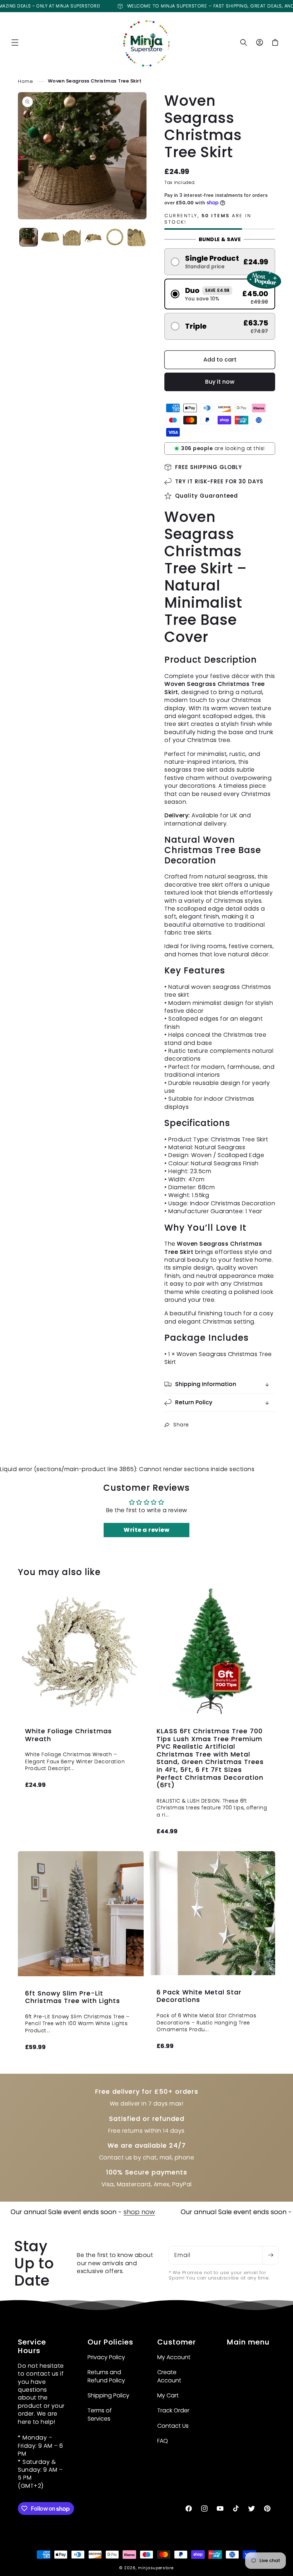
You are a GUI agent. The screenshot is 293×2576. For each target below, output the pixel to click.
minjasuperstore (156, 2568)
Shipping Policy (108, 2395)
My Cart (168, 2395)
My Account (174, 2357)
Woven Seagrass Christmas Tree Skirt (95, 81)
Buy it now (220, 382)
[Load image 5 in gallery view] (115, 237)
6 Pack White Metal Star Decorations (199, 1996)
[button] (15, 43)
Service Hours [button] (32, 2346)
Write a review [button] (146, 1530)
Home (25, 81)
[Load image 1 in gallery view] (29, 237)
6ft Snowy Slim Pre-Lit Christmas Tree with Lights (73, 1997)
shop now (90, 2212)
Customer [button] (177, 2342)
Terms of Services (100, 2414)
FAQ (163, 2441)
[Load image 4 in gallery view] (93, 237)
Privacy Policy (106, 2357)
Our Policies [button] (110, 2342)
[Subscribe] (270, 2255)
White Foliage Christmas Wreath (68, 1735)
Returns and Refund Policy (106, 2376)
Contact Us (173, 2426)
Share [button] (181, 1425)
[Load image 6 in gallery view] (136, 237)
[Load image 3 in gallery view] (72, 237)
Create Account (169, 2376)
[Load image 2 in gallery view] (50, 237)
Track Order (173, 2410)
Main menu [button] (248, 2342)
